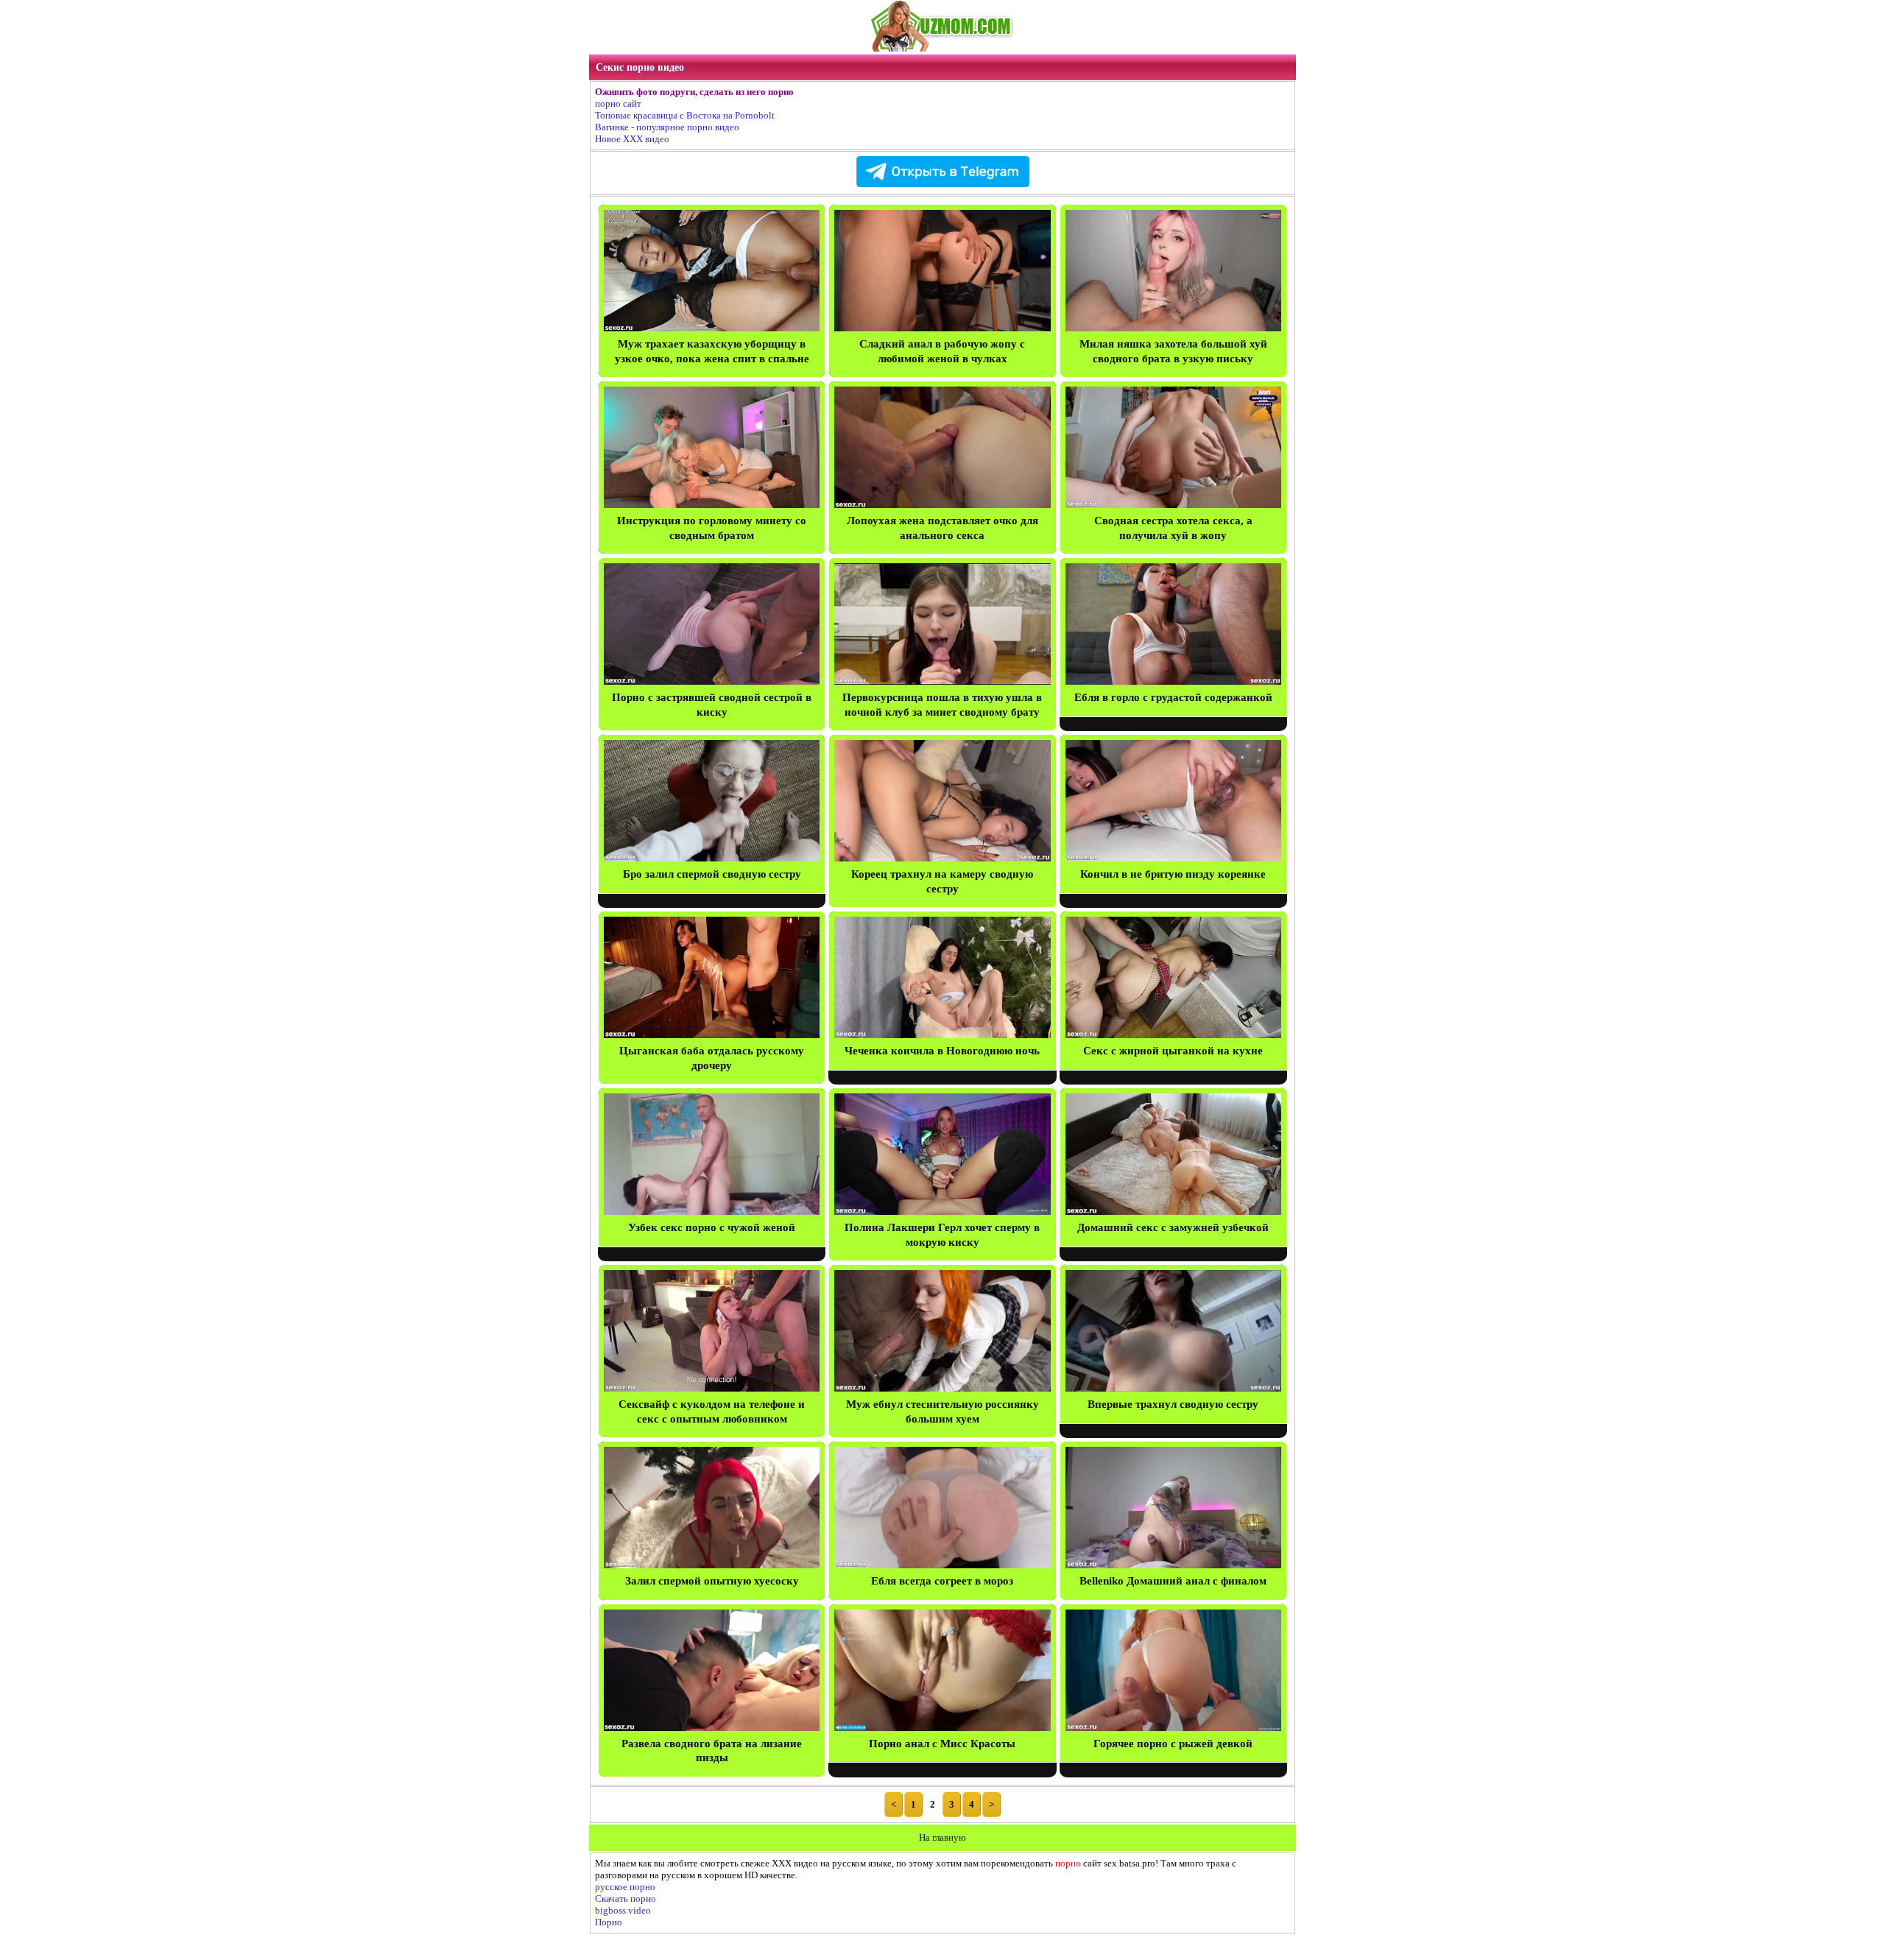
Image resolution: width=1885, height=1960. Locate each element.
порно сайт (618, 103)
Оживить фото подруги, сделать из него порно (694, 92)
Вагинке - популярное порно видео (667, 127)
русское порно (625, 1887)
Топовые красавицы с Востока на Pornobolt (685, 115)
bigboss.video (623, 1910)
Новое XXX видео (632, 139)
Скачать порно (626, 1899)
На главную (942, 1837)
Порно (609, 1922)
